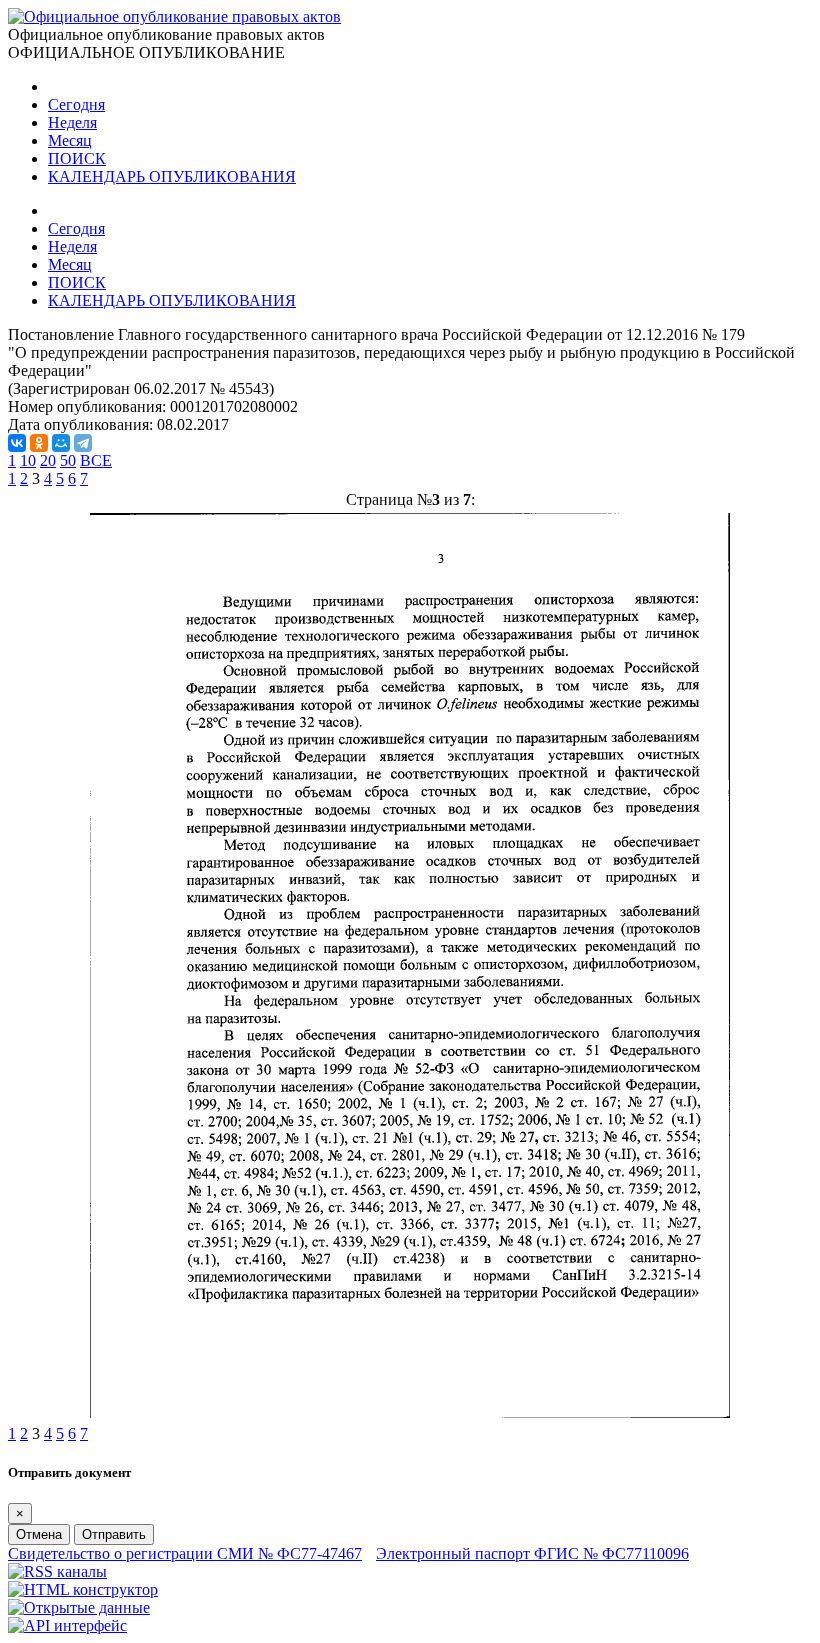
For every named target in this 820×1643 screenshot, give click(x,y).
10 (28, 460)
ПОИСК (77, 158)
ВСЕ (96, 460)
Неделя (72, 122)
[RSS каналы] (57, 1571)
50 (68, 460)
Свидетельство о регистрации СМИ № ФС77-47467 (185, 1553)
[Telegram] (83, 443)
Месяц (70, 140)
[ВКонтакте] (17, 443)
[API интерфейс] (67, 1625)
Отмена (39, 1534)
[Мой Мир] (61, 443)
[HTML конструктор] (83, 1589)
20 (48, 460)
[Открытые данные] (79, 1607)
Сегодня (76, 104)
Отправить (114, 1534)
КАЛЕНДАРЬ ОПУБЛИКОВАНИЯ (172, 176)
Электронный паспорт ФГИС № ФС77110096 (532, 1553)
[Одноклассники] (39, 443)
